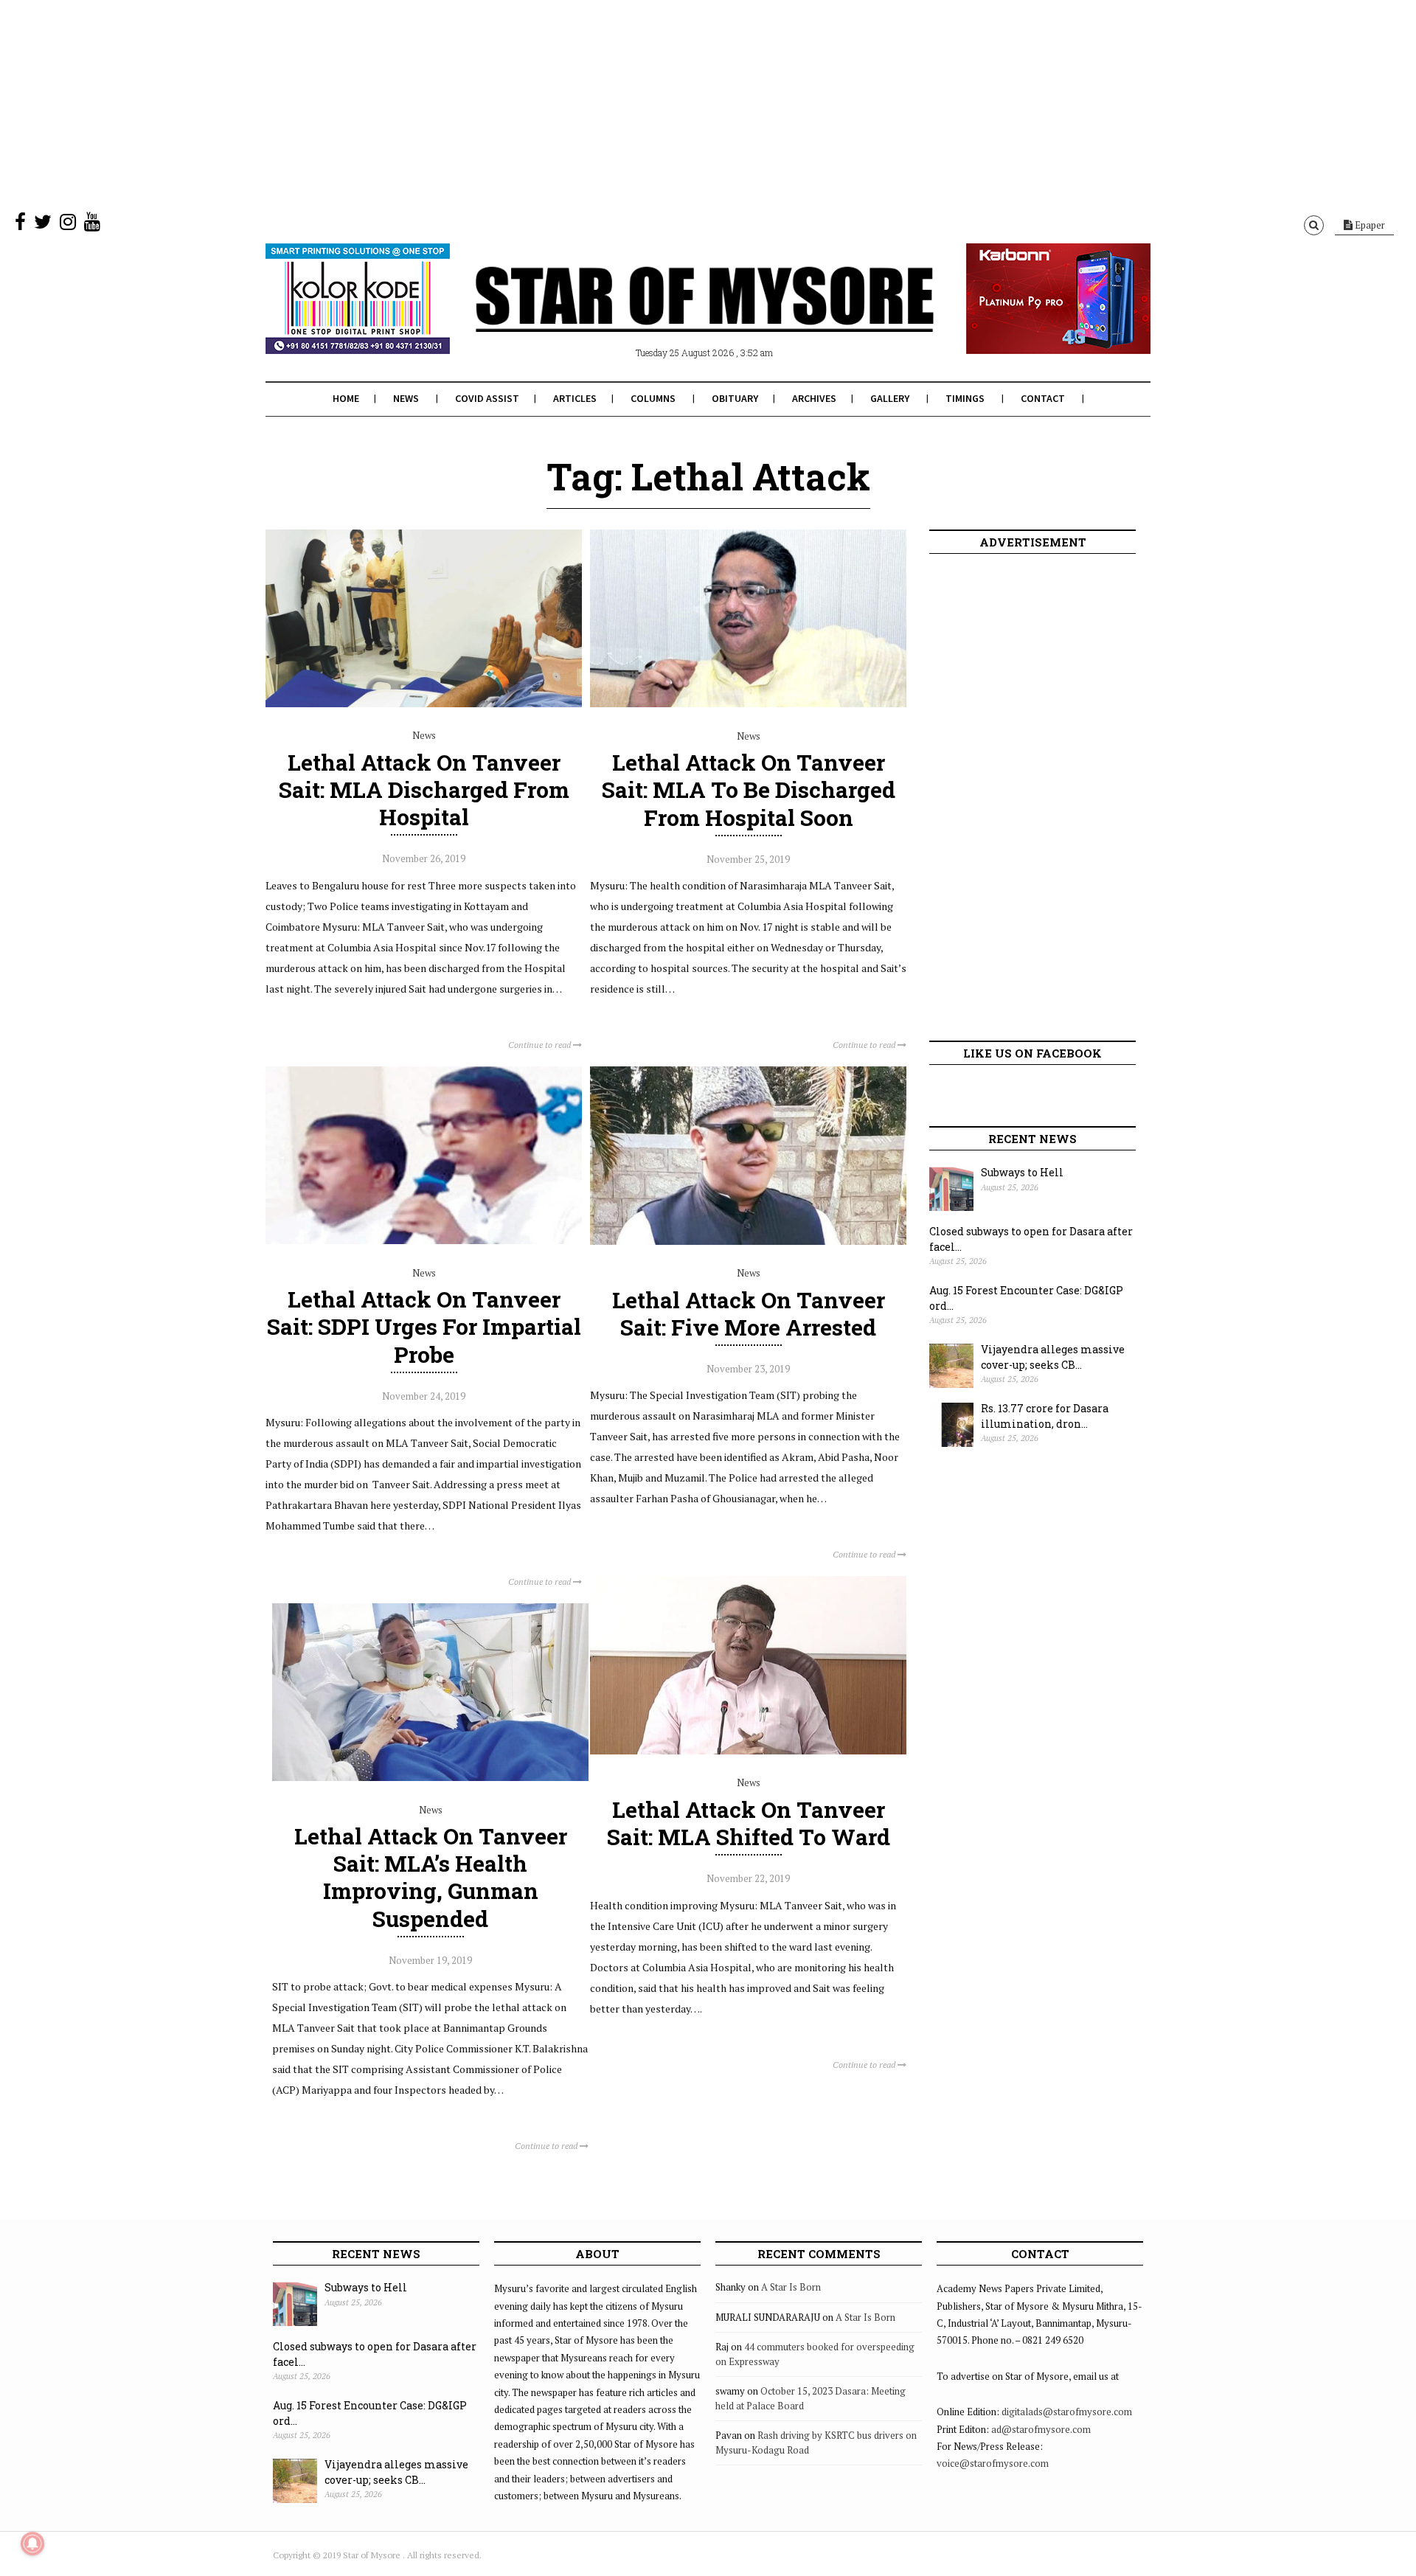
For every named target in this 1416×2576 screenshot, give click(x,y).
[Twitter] (43, 225)
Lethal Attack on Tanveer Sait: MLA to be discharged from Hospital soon (749, 789)
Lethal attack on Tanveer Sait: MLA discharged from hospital (424, 789)
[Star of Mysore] (671, 316)
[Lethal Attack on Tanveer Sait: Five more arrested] (748, 1241)
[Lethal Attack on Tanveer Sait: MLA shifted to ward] (748, 1751)
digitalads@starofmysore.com (1067, 2412)
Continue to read (541, 1045)
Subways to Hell (1022, 1172)
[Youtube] (92, 225)
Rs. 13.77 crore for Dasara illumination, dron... (1045, 1416)
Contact (1043, 398)
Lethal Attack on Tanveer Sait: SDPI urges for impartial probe (424, 1326)
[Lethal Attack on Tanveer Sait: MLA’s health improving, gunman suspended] (430, 1777)
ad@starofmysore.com (1041, 2429)
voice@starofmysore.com (993, 2463)
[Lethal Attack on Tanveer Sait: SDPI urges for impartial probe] (424, 1240)
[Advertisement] (442, 103)
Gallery (890, 398)
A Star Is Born (791, 2287)
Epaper (1369, 225)
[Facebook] (20, 225)
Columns (653, 398)
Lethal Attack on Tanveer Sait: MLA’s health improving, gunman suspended (431, 1877)
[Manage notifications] (32, 2544)
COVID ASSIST (487, 398)
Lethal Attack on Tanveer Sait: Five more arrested (749, 1313)
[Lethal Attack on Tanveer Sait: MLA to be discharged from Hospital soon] (748, 704)
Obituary (735, 398)
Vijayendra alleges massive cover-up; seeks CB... (1053, 1357)
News (406, 398)
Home (346, 398)
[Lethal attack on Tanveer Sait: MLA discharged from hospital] (424, 704)
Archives (814, 398)
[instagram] (68, 225)
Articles (575, 398)
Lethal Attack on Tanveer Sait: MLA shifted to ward (749, 1823)
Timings (965, 398)
